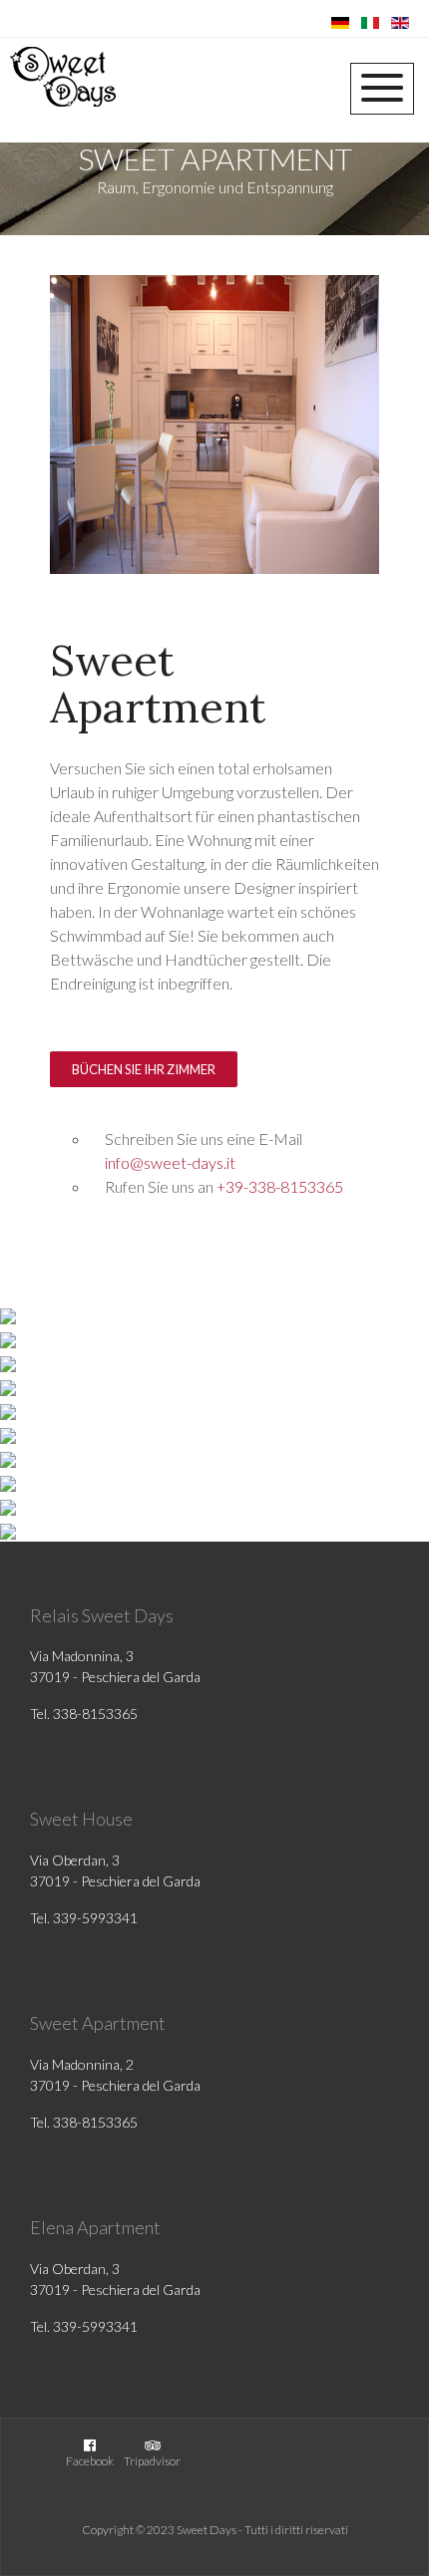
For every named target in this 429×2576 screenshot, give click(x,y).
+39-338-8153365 (280, 1186)
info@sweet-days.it (170, 1162)
